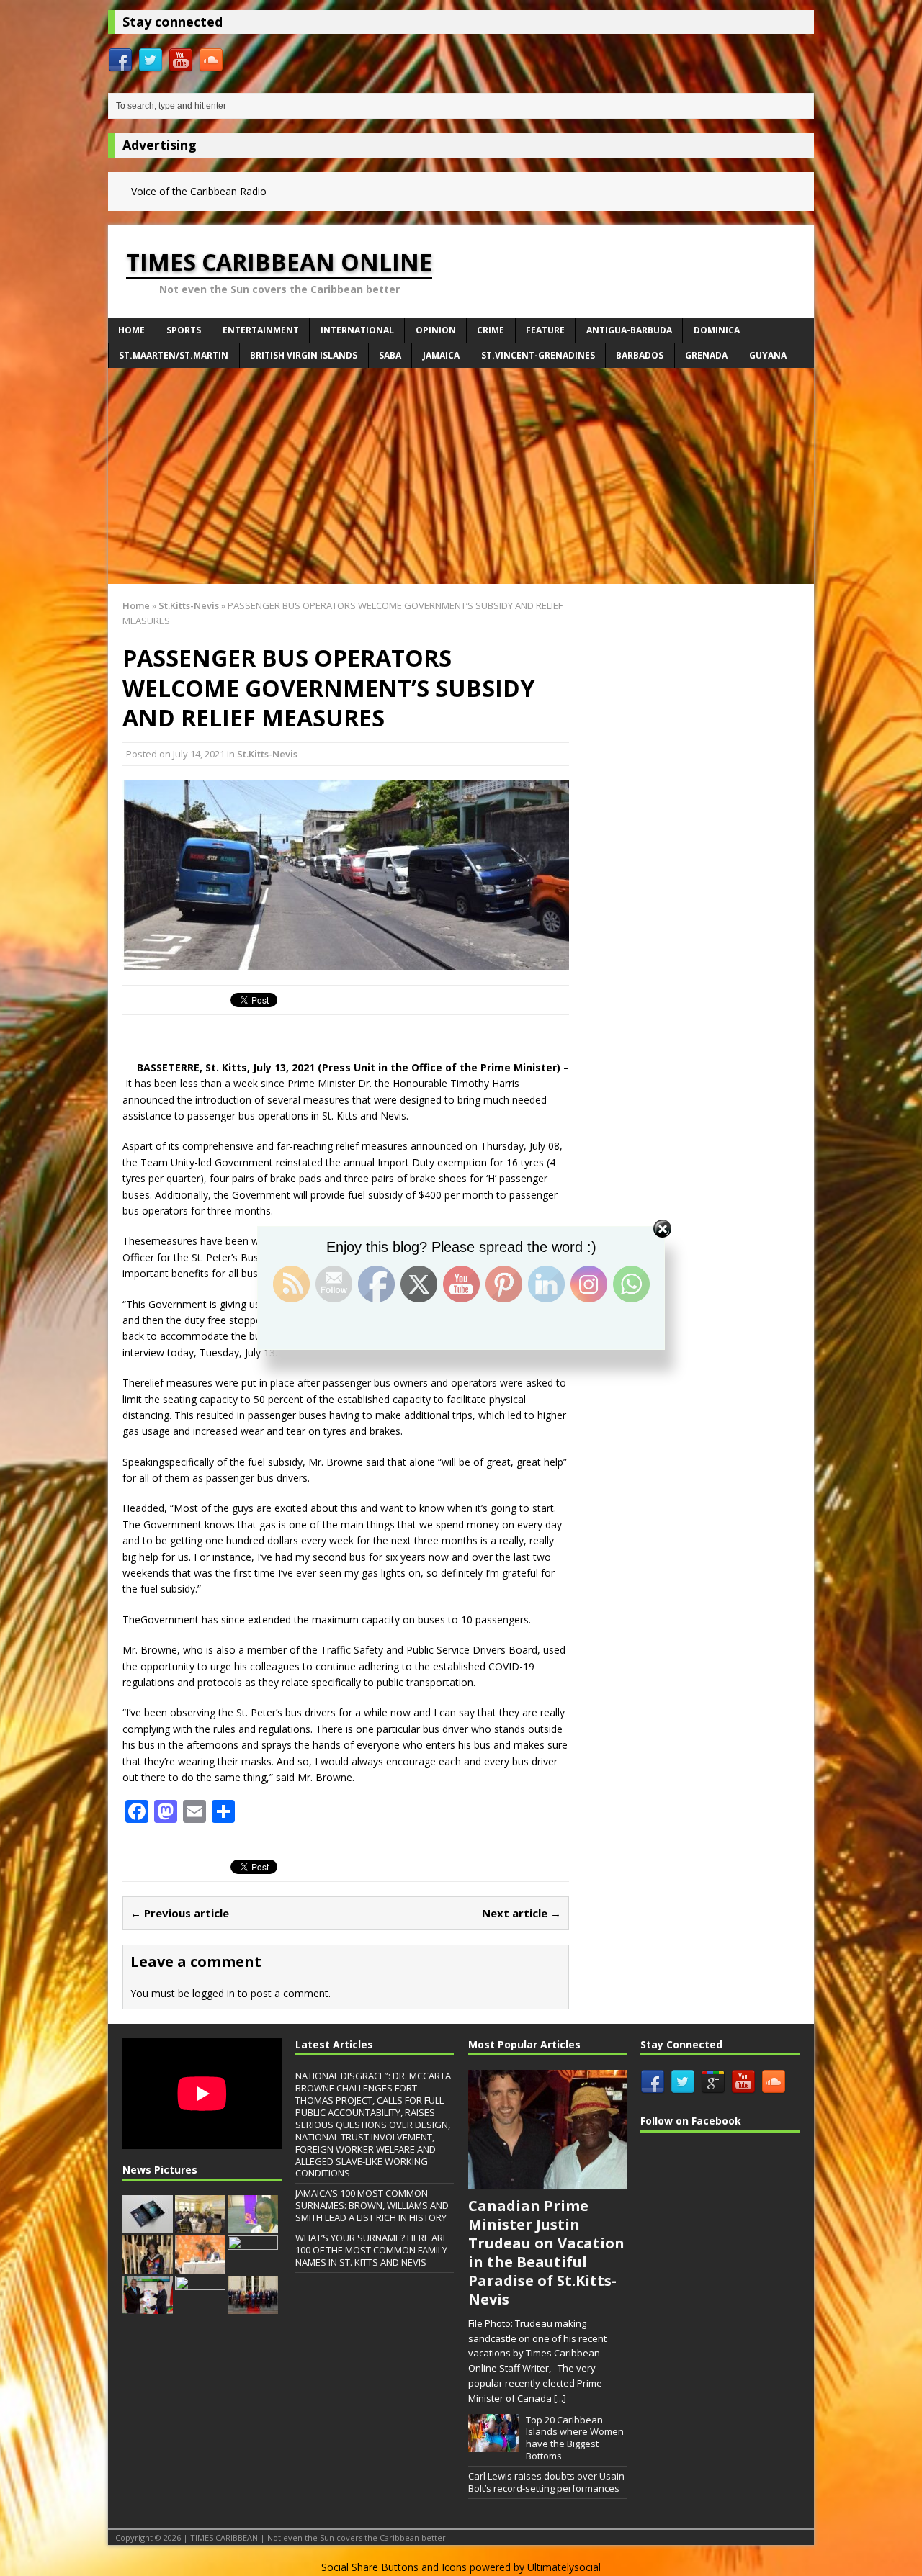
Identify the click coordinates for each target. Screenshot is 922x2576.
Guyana (768, 355)
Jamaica (441, 355)
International (357, 330)
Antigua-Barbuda (629, 330)
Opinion (436, 330)
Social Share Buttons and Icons (394, 2567)
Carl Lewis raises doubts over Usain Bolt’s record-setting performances (546, 2482)
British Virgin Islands (304, 355)
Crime (491, 330)
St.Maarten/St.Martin (174, 355)
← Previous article (180, 1913)
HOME (131, 330)
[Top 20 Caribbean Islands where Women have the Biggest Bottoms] (493, 2444)
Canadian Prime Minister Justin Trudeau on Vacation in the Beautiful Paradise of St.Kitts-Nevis (546, 2252)
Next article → (522, 1913)
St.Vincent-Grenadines (538, 355)
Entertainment (261, 330)
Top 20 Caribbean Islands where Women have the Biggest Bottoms (575, 2438)
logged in (214, 1993)
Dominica (717, 330)
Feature (545, 330)
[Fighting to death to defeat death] (253, 2226)
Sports (184, 330)
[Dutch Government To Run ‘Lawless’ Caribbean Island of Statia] (253, 2307)
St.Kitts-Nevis (267, 754)
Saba (390, 355)
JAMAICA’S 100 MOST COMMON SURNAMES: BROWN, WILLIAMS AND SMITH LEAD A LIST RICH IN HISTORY (372, 2205)
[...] (560, 2398)
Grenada (706, 355)
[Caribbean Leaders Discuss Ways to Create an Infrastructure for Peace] (200, 2226)
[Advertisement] (461, 476)
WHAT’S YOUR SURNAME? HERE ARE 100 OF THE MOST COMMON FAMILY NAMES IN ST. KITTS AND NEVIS (372, 2250)
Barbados (640, 355)
